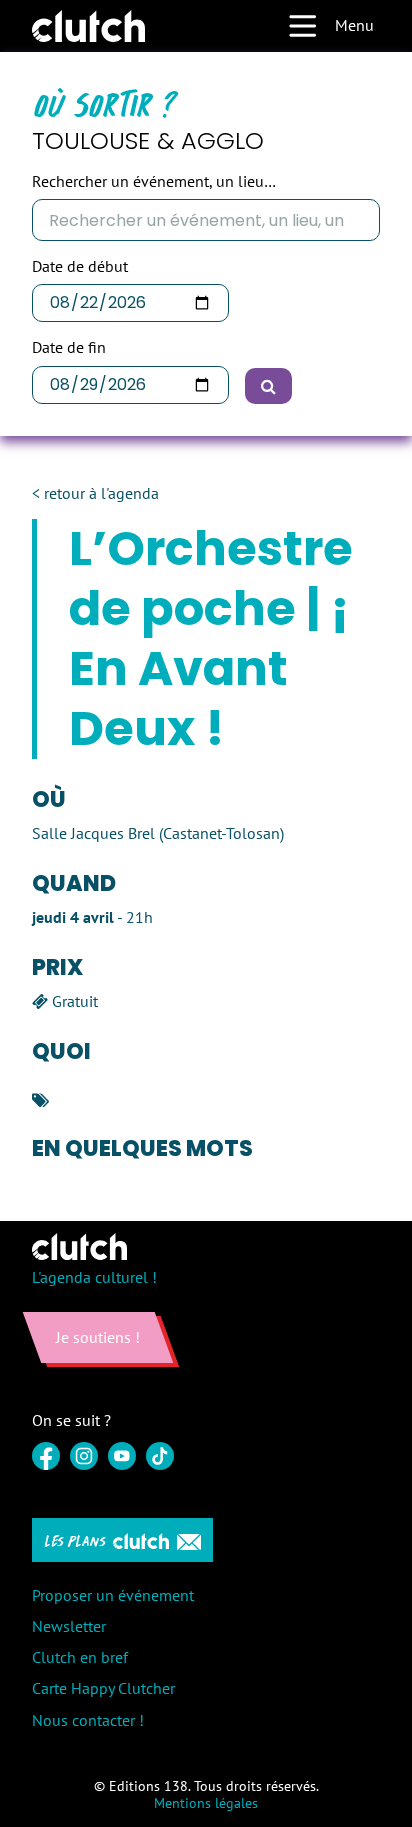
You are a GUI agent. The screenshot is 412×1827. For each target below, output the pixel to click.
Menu (354, 25)
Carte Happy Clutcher (103, 1688)
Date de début (80, 266)
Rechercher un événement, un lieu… (154, 181)
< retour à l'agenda (95, 493)
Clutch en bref (80, 1657)
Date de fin (69, 347)
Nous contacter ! (88, 1720)
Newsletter (69, 1626)
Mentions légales (206, 1803)
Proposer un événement (113, 1595)
